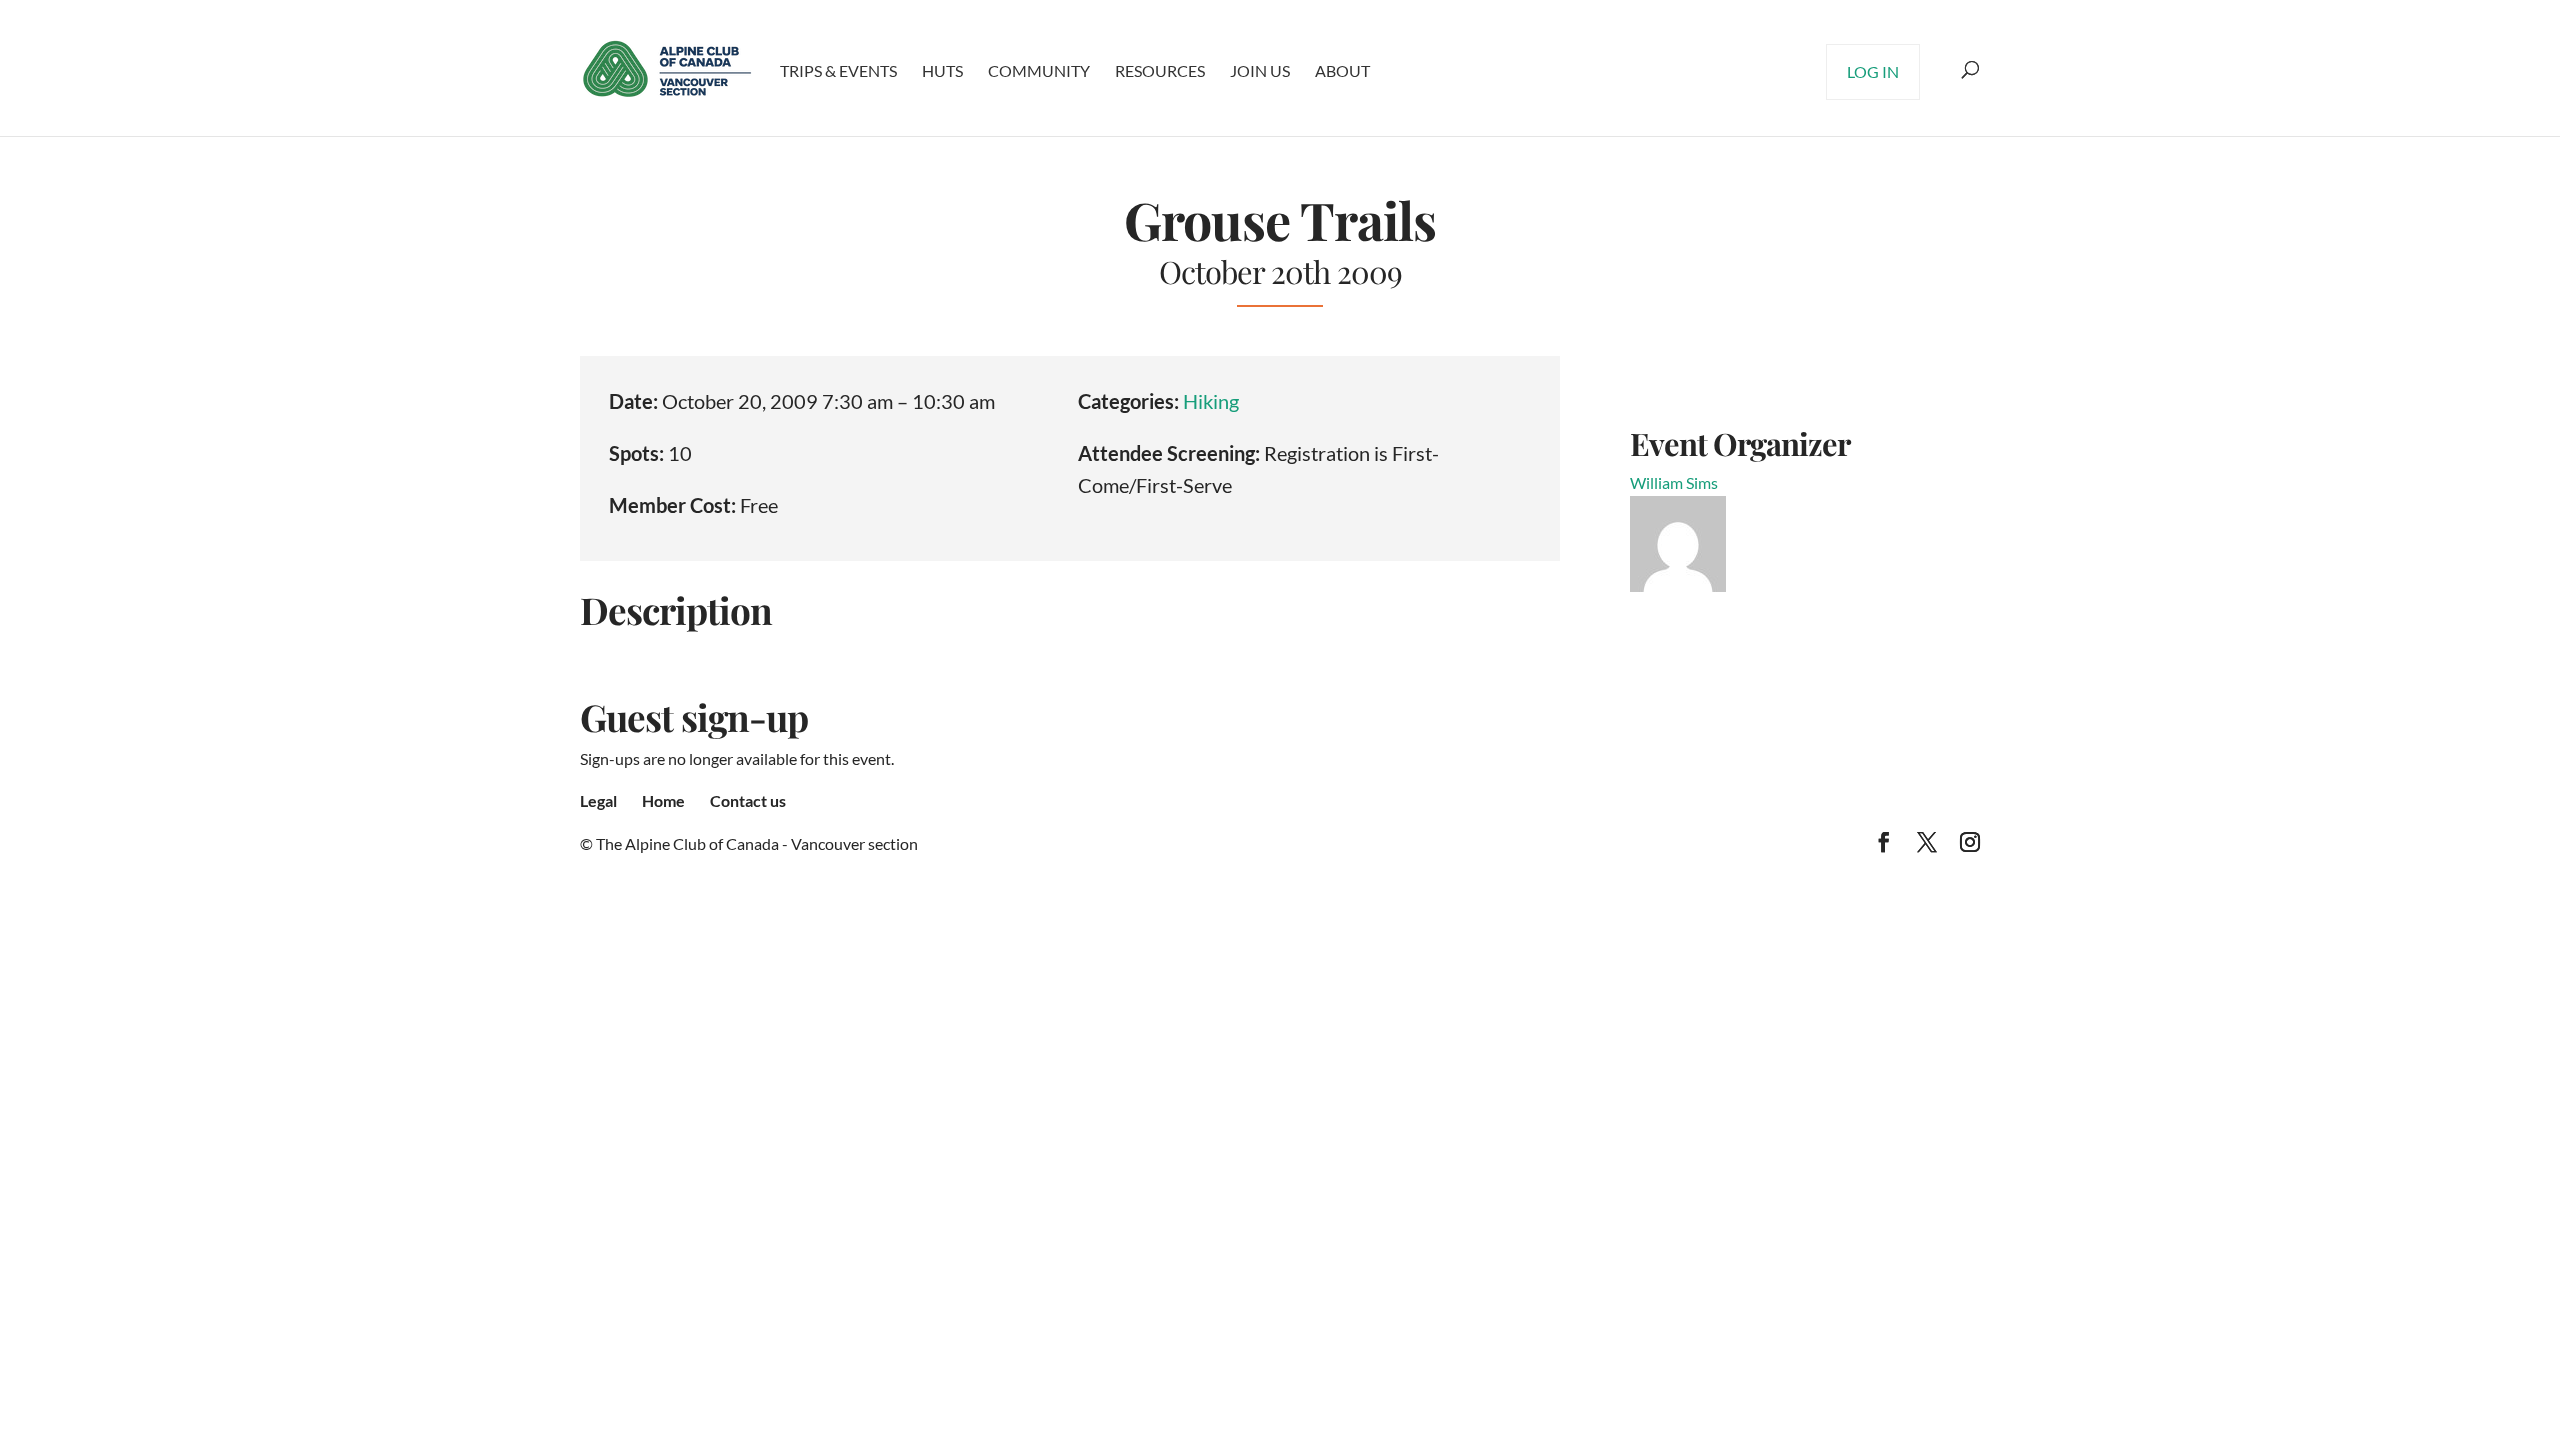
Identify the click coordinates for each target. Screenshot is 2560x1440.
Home (663, 800)
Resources (1160, 70)
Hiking (1211, 401)
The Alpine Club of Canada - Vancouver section (757, 843)
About (1342, 70)
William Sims (1674, 482)
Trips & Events (838, 70)
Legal (598, 800)
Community (1039, 70)
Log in (1873, 71)
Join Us (1260, 70)
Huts (942, 70)
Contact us (748, 800)
